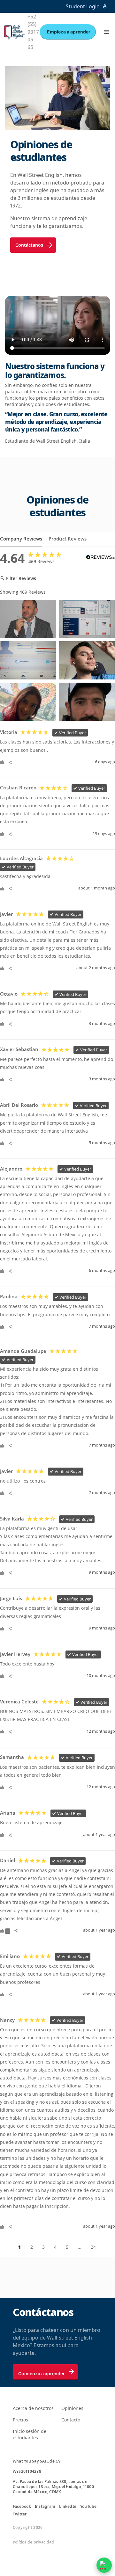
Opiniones (72, 2408)
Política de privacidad (33, 2542)
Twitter (20, 2514)
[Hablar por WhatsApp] (104, 2565)
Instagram (45, 2507)
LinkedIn (68, 2507)
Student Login (83, 6)
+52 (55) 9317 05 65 (33, 32)
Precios (20, 2420)
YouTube (88, 2507)
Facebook (22, 2507)
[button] (107, 32)
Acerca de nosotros (33, 2408)
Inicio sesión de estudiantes (30, 2434)
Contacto (71, 2420)
